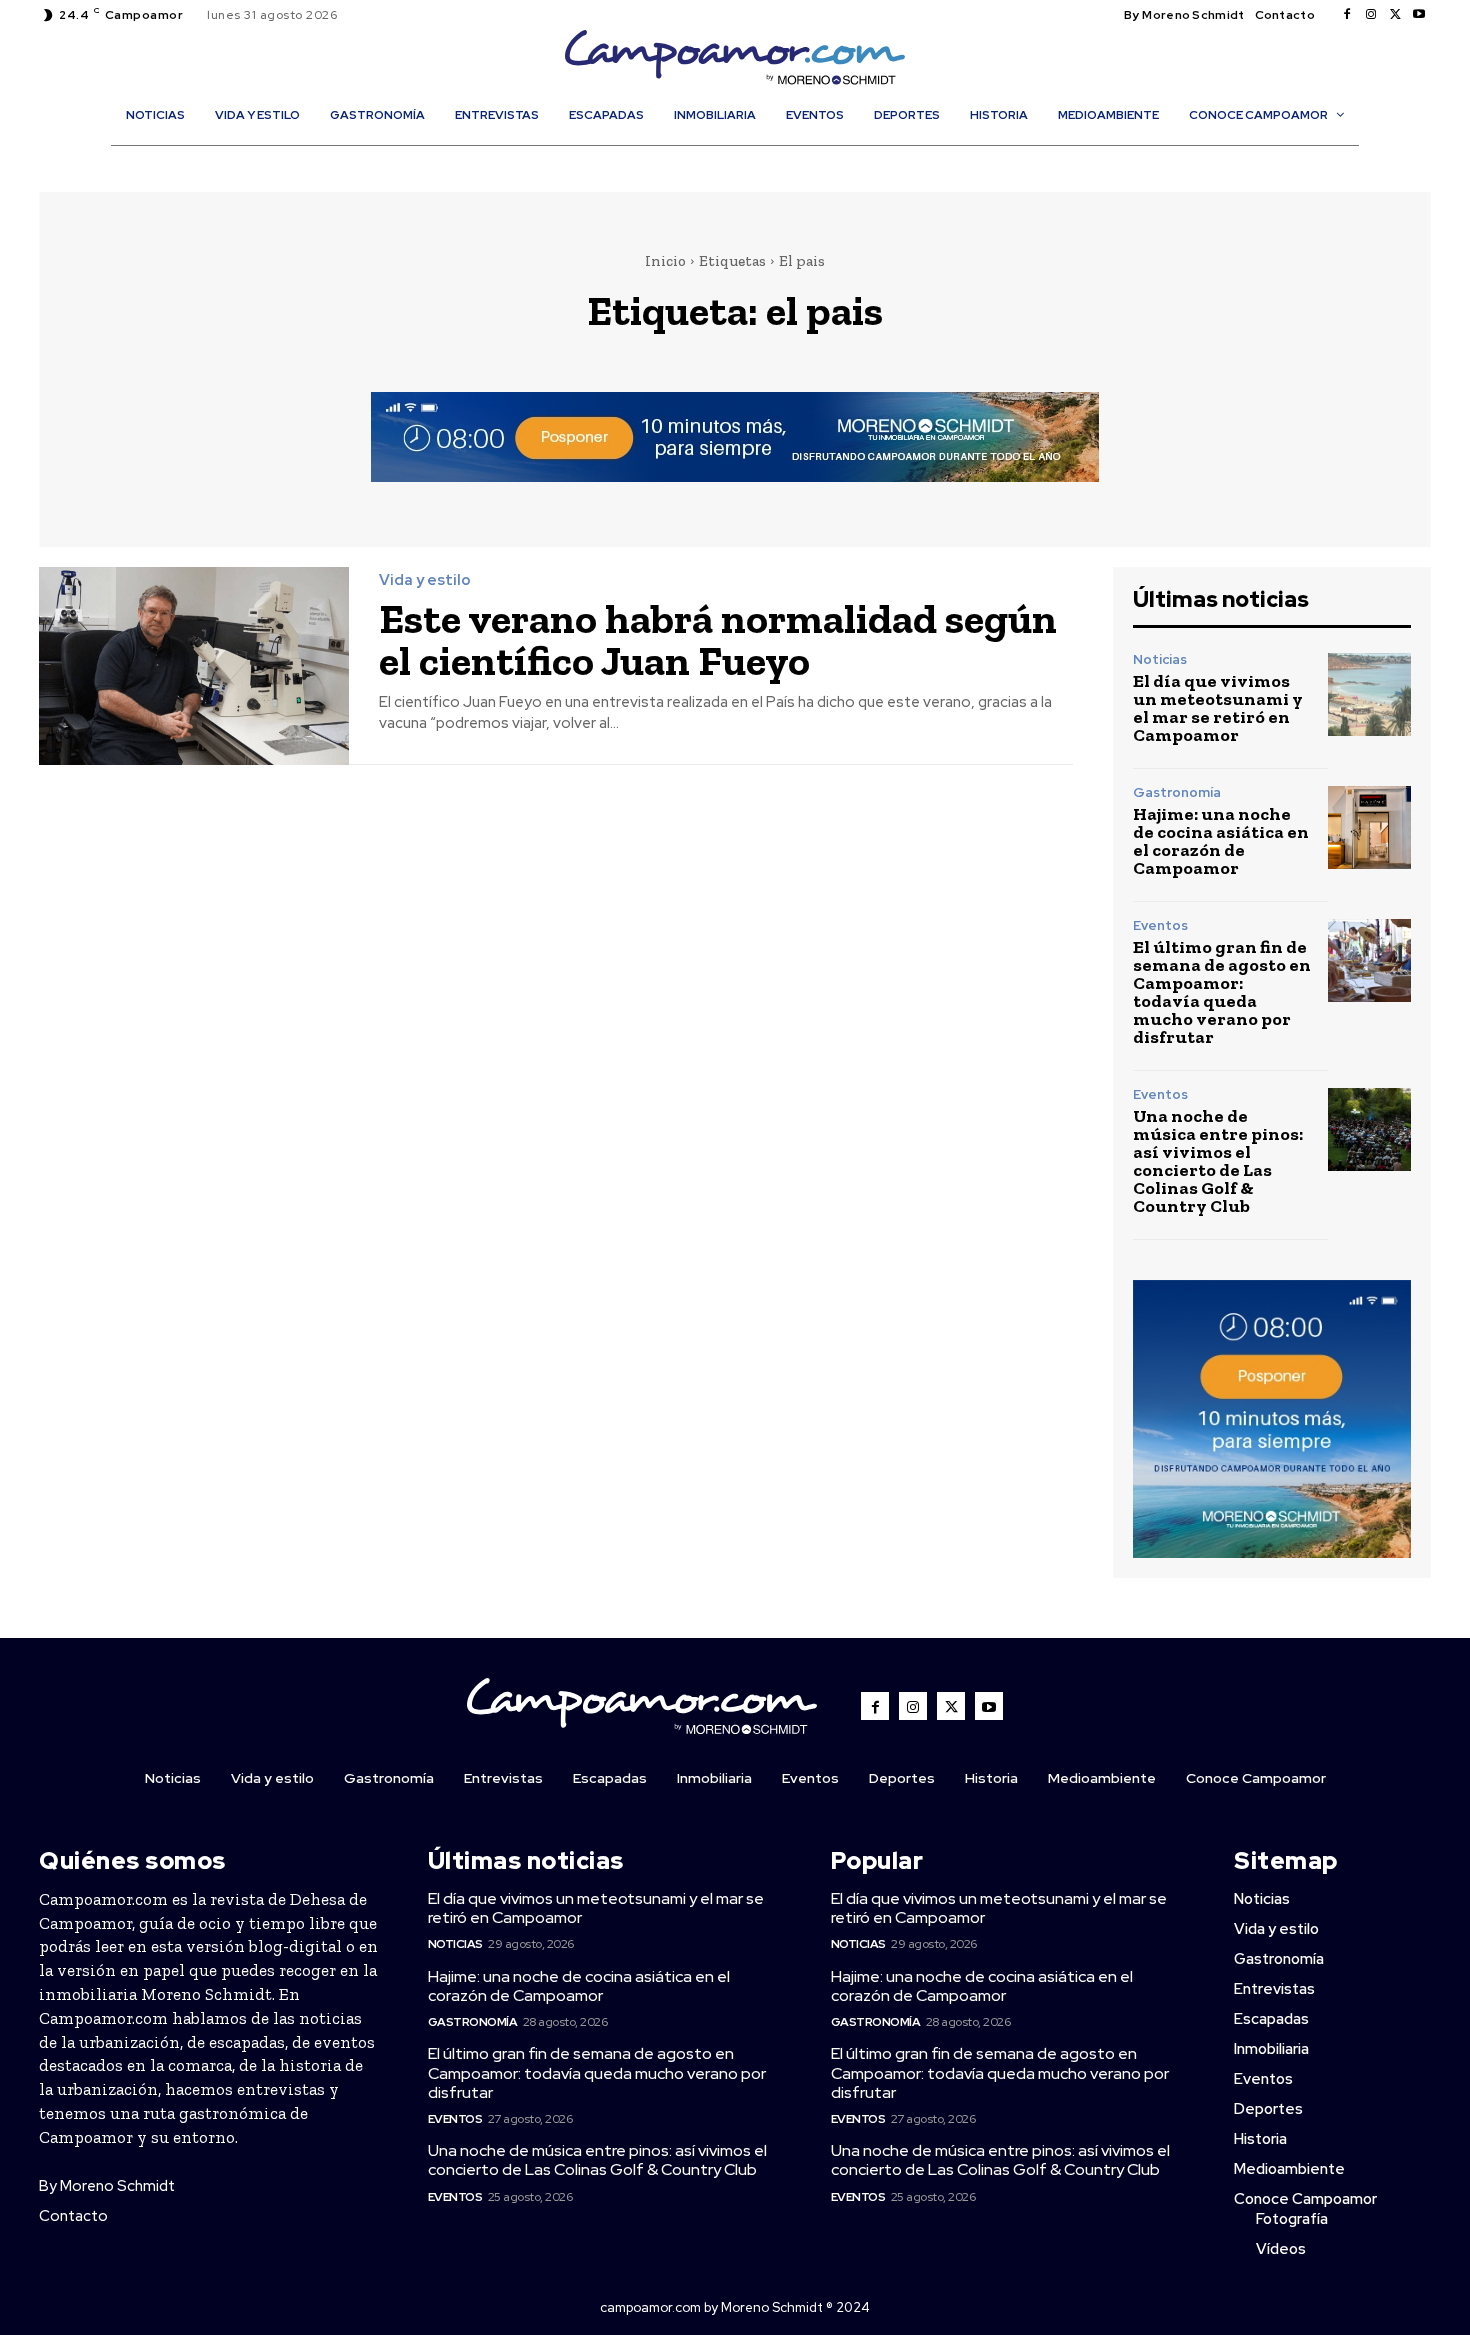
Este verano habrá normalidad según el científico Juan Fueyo (718, 639)
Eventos (1160, 925)
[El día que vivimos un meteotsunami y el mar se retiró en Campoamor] (1369, 694)
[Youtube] (1419, 15)
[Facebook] (1347, 15)
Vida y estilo (425, 580)
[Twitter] (1395, 15)
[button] (745, 158)
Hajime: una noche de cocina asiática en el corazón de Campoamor (1221, 841)
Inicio (665, 261)
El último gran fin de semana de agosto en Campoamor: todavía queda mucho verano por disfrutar (1222, 992)
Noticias (1160, 659)
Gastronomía (1177, 792)
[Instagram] (1371, 15)
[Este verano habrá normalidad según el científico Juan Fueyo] (194, 666)
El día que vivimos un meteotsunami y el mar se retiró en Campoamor (1218, 708)
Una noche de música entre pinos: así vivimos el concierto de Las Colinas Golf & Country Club (1218, 1161)
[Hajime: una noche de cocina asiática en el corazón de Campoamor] (1369, 827)
